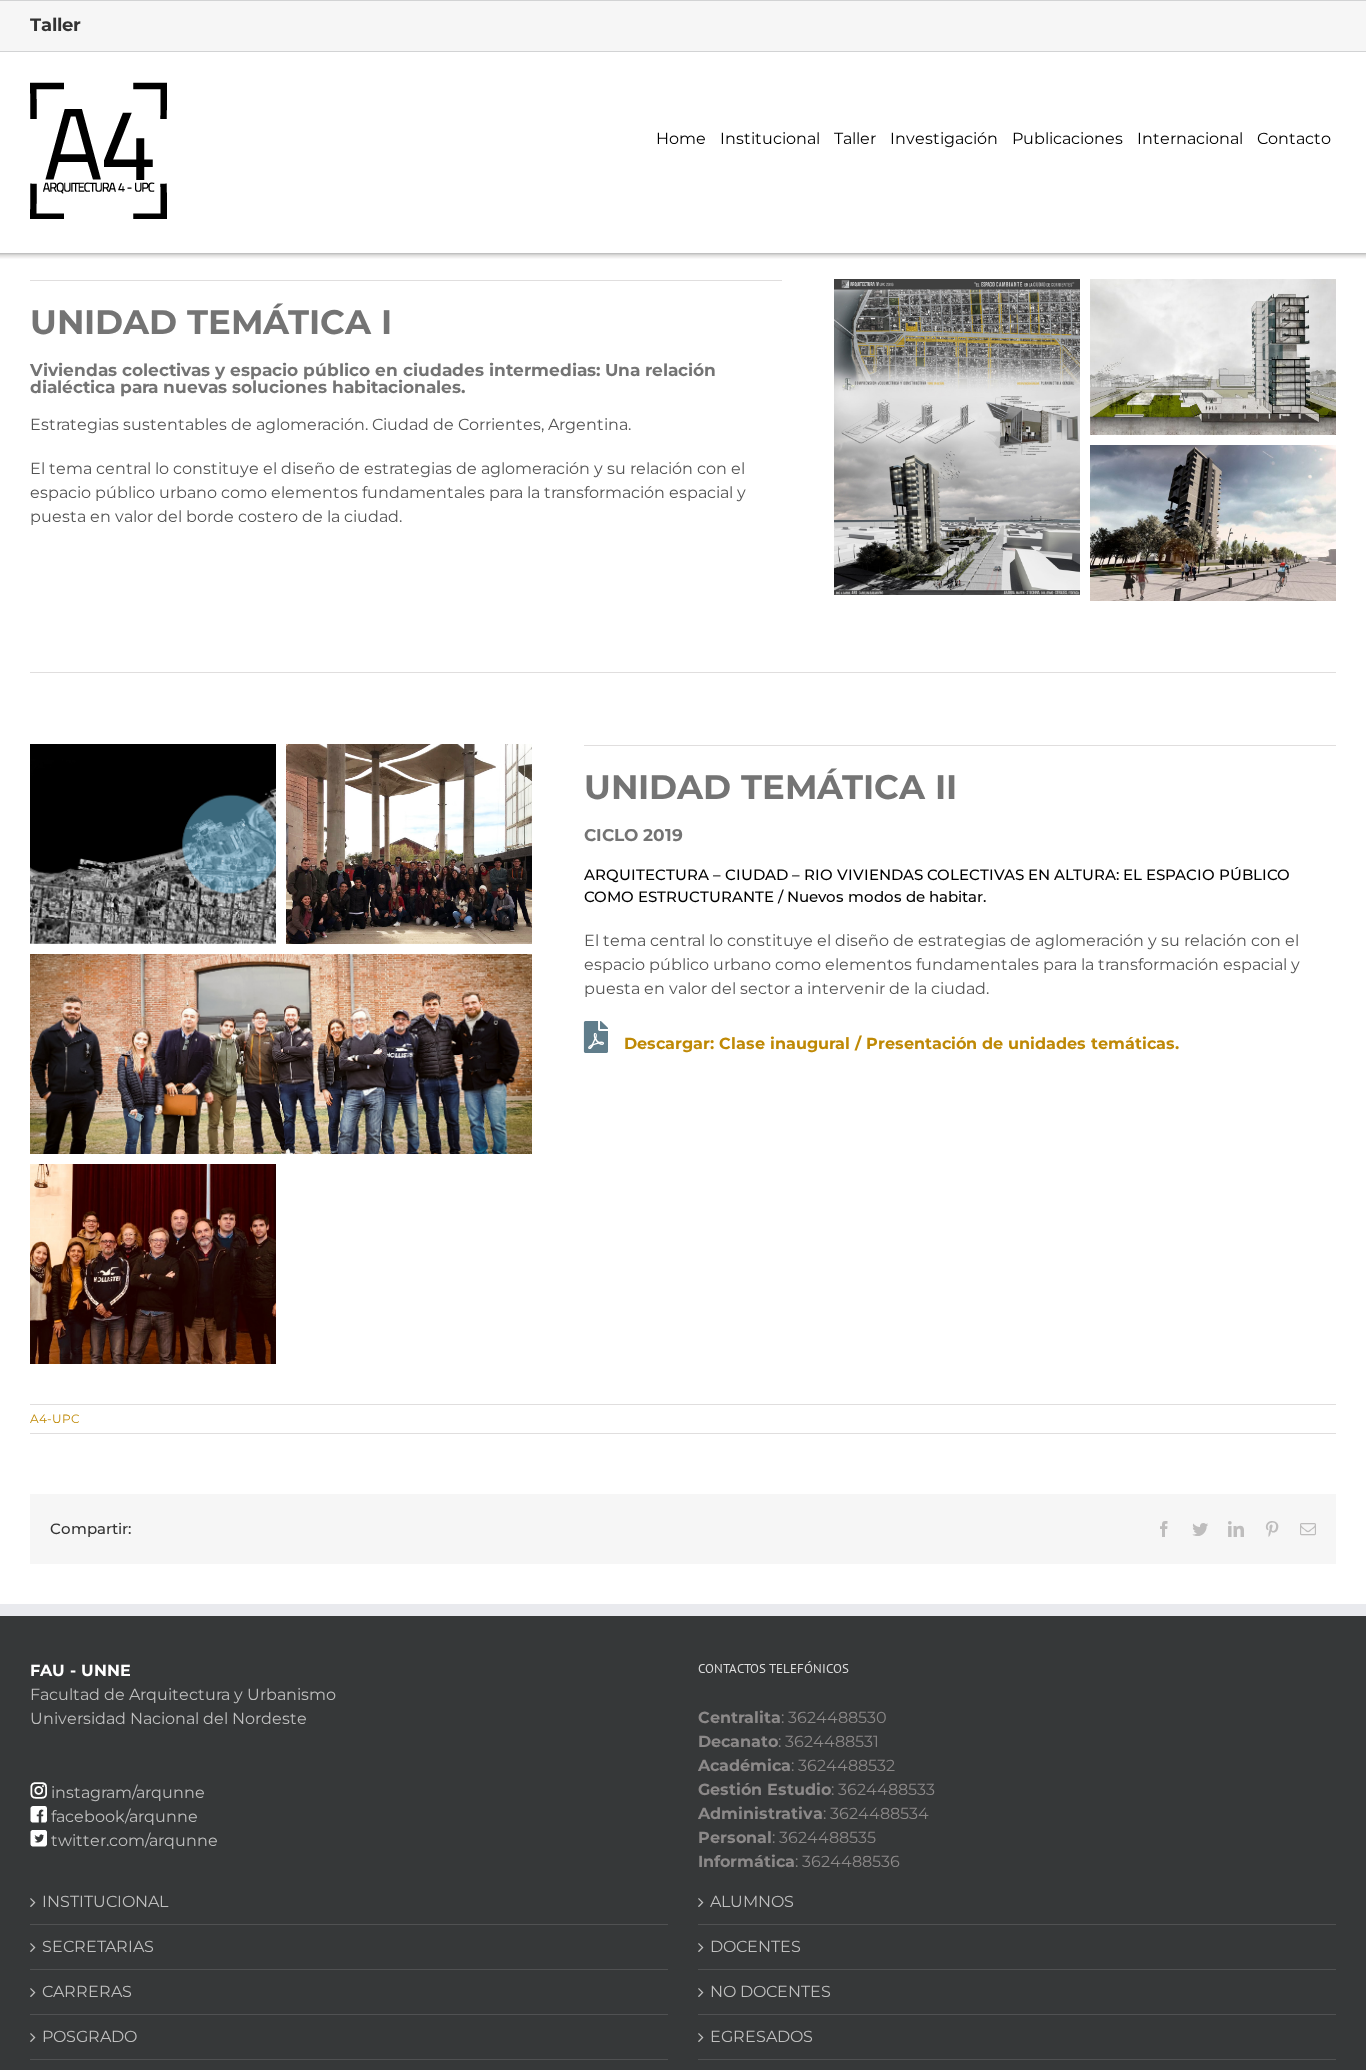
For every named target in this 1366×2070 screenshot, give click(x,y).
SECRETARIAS (98, 1946)
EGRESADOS (761, 2036)
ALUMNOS (752, 1901)
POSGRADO (89, 2036)
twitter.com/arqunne (134, 1840)
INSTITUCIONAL (105, 1901)
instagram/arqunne (128, 1792)
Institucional (770, 138)
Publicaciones (1067, 138)
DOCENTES (755, 1946)
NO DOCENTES (770, 1991)
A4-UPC (55, 1418)
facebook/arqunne (124, 1816)
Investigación (944, 138)
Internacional (1190, 138)
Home (681, 138)
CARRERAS (87, 1991)
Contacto (1294, 138)
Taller (855, 138)
